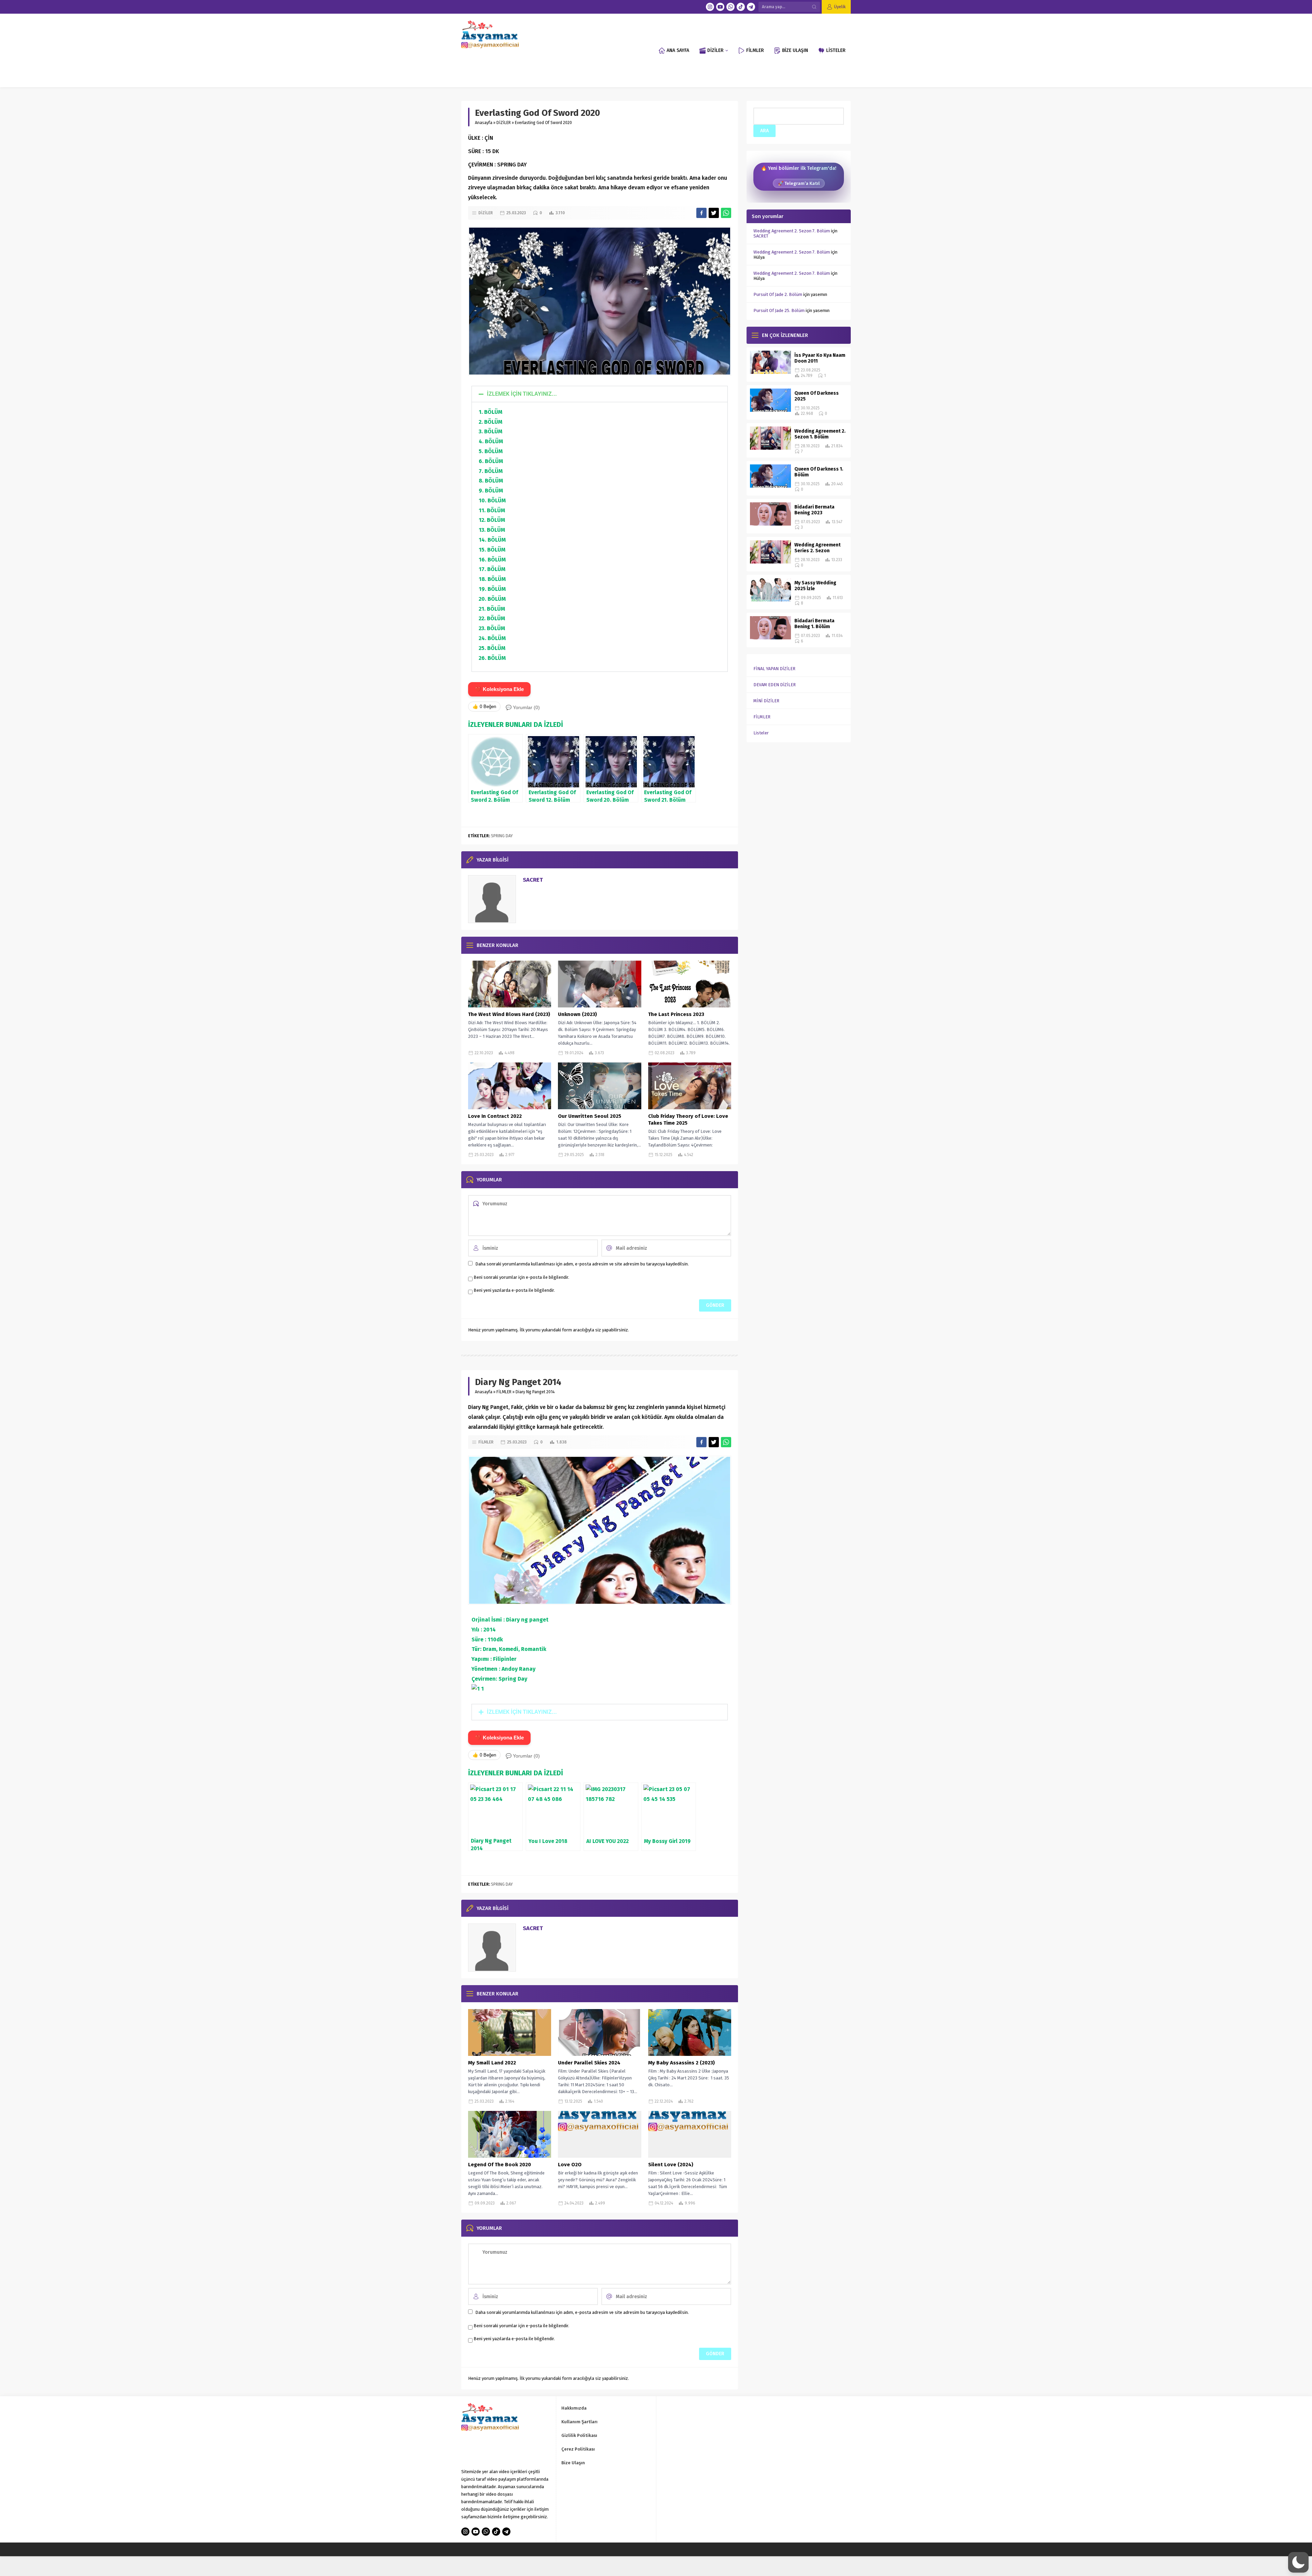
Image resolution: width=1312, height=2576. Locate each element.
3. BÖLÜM (490, 431)
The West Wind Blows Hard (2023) (509, 1014)
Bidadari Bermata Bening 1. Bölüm (814, 624)
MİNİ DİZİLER (766, 701)
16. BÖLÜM (492, 560)
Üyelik (840, 7)
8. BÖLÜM (491, 481)
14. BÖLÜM (492, 540)
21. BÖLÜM (492, 609)
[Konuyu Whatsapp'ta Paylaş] (726, 213)
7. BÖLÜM (491, 471)
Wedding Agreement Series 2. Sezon (817, 548)
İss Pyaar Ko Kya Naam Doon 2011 (820, 358)
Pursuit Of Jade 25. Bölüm (779, 310)
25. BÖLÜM (492, 648)
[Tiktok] (741, 7)
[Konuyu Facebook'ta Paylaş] (701, 213)
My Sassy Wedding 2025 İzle (815, 586)
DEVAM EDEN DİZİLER (775, 685)
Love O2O (570, 2165)
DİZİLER (504, 123)
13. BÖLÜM (492, 530)
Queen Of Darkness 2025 (817, 396)
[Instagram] (710, 7)
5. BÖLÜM (491, 451)
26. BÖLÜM (492, 658)
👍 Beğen (484, 707)
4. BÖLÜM (491, 441)
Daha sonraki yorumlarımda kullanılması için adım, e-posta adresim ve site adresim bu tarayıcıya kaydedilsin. (582, 1264)
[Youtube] (720, 7)
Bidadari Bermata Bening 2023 (814, 510)
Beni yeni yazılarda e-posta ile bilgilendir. (514, 1290)
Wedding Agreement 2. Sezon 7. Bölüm (792, 231)
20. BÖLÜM (492, 599)
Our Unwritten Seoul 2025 (590, 1116)
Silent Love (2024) (671, 2165)
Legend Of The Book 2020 (500, 2165)
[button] (600, 394)
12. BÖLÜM (492, 520)
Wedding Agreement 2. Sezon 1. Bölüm (820, 434)
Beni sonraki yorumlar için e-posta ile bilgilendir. (521, 1277)
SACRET (533, 880)
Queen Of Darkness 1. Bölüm (819, 472)
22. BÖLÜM (492, 618)
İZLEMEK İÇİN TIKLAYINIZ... (522, 394)
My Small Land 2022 (492, 2063)
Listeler (761, 733)
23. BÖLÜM (492, 628)
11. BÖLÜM (492, 510)
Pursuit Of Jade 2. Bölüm (778, 294)
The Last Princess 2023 (676, 1014)
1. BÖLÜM (490, 412)
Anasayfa (484, 123)
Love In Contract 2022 (495, 1116)
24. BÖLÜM (492, 638)
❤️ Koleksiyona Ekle (499, 689)
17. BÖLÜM (492, 569)
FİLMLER (504, 1392)
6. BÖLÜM (491, 461)
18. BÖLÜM (492, 579)
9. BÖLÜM (491, 491)
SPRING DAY (502, 836)
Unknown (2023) (577, 1014)
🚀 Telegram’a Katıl (799, 183)
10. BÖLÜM (492, 500)
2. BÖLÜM (490, 422)
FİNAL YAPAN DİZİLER (774, 669)
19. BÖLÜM (492, 589)
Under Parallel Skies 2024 (589, 2063)
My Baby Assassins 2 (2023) (681, 2063)
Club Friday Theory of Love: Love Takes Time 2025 (688, 1120)
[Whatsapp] (730, 7)
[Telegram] (751, 7)
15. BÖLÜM (492, 550)
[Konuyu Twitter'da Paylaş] (714, 213)
